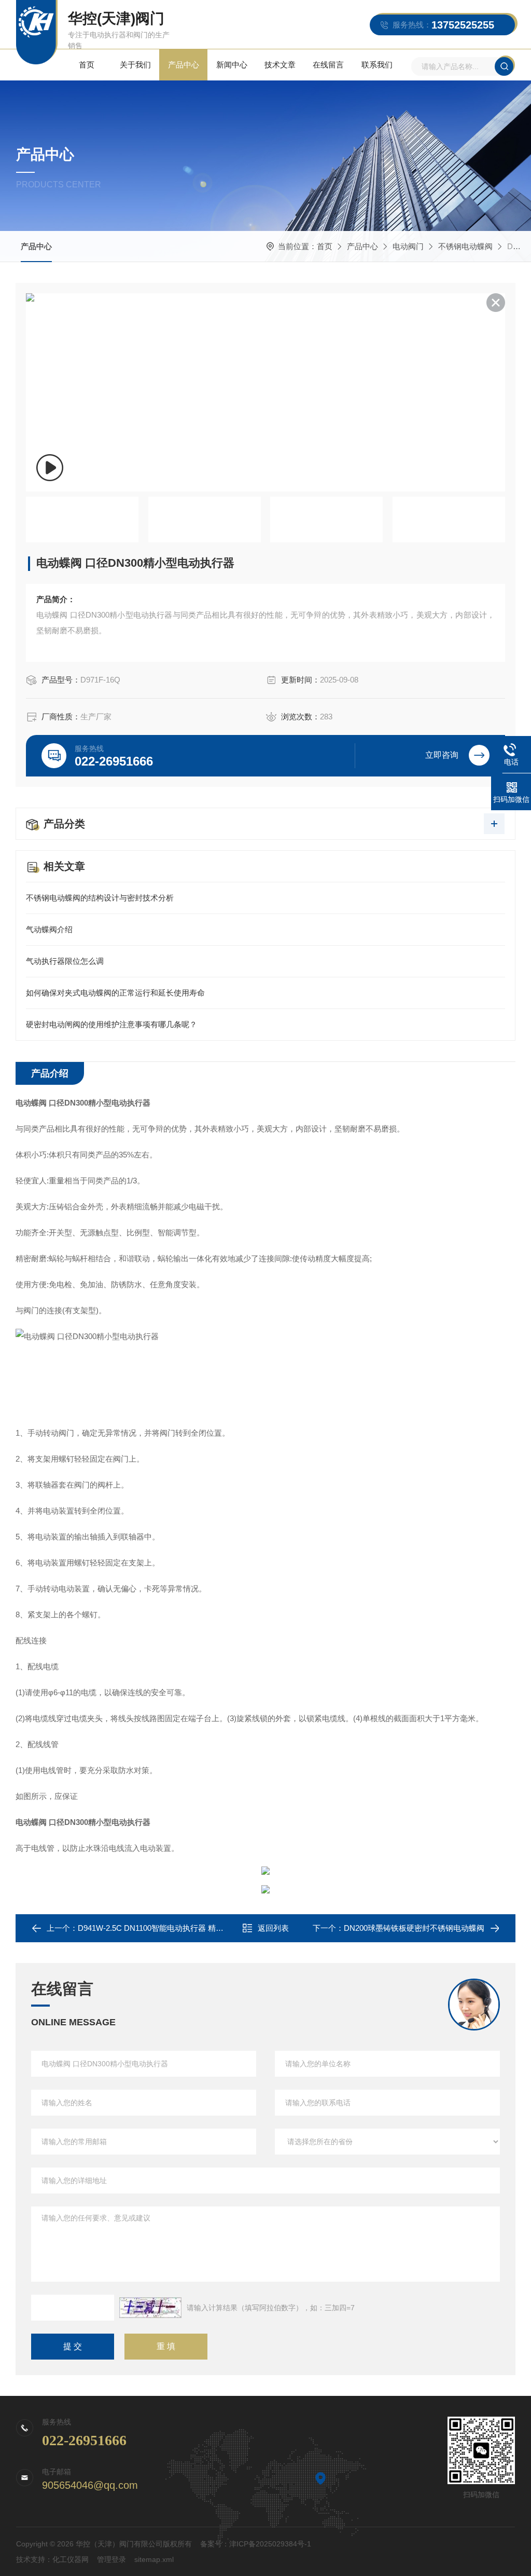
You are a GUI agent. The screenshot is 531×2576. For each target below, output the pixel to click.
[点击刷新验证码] (150, 2308)
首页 (87, 65)
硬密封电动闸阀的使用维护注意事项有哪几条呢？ (111, 1024)
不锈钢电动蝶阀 (465, 246)
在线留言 (328, 65)
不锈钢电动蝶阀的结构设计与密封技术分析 (100, 898)
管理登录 (111, 2559)
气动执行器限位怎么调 (65, 961)
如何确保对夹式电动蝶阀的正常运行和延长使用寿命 (115, 993)
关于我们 (135, 65)
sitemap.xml (154, 2559)
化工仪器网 (71, 2559)
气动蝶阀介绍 (49, 929)
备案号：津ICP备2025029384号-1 (256, 2544)
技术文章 (280, 65)
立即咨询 (442, 755)
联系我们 (377, 65)
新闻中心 (232, 65)
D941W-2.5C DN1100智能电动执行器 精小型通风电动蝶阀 (178, 1928)
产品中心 (184, 65)
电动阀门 (408, 246)
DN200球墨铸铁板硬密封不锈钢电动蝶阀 (414, 1928)
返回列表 (273, 1928)
